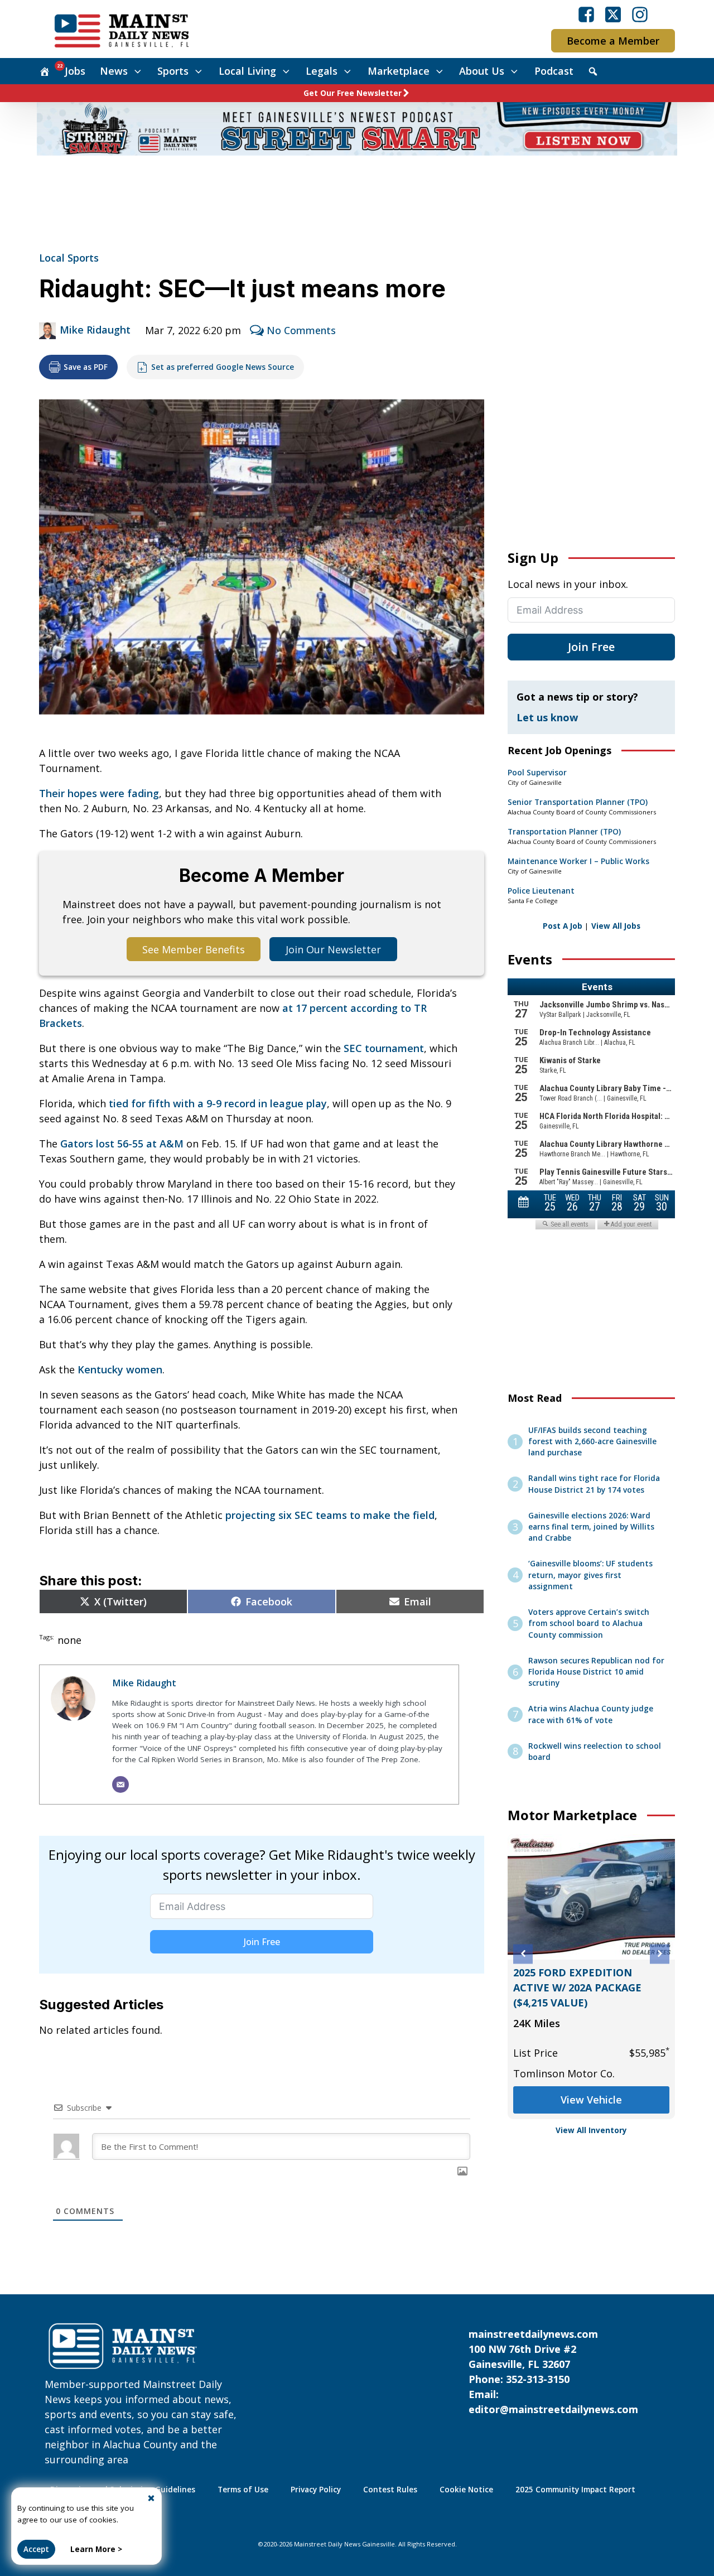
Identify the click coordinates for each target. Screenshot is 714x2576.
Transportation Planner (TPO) (564, 832)
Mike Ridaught (95, 330)
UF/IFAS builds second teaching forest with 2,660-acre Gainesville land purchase (592, 1442)
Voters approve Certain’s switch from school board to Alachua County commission (589, 1624)
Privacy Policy (316, 2490)
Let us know (547, 717)
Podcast (554, 71)
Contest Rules (390, 2490)
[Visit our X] (613, 15)
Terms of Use (243, 2490)
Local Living (247, 71)
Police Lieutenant (541, 891)
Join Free (262, 1942)
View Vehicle (591, 2100)
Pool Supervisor (537, 773)
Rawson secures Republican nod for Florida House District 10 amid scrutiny (596, 1672)
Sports (173, 71)
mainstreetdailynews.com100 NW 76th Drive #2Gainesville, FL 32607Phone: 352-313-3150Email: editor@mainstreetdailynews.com (553, 2372)
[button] (523, 1954)
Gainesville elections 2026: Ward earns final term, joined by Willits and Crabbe (591, 1527)
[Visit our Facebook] (586, 15)
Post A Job (563, 926)
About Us (482, 71)
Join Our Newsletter (333, 949)
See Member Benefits (194, 949)
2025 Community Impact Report (575, 2490)
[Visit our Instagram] (640, 15)
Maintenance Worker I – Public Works (578, 861)
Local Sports (69, 258)
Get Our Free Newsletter (353, 93)
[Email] (120, 1784)
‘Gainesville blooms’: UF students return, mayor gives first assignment (590, 1575)
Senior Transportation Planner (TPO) (578, 802)
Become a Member (613, 41)
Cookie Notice (466, 2490)
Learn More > (96, 2549)
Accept (36, 2549)
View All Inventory (591, 2130)
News (114, 71)
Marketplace (399, 71)
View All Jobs (616, 926)
